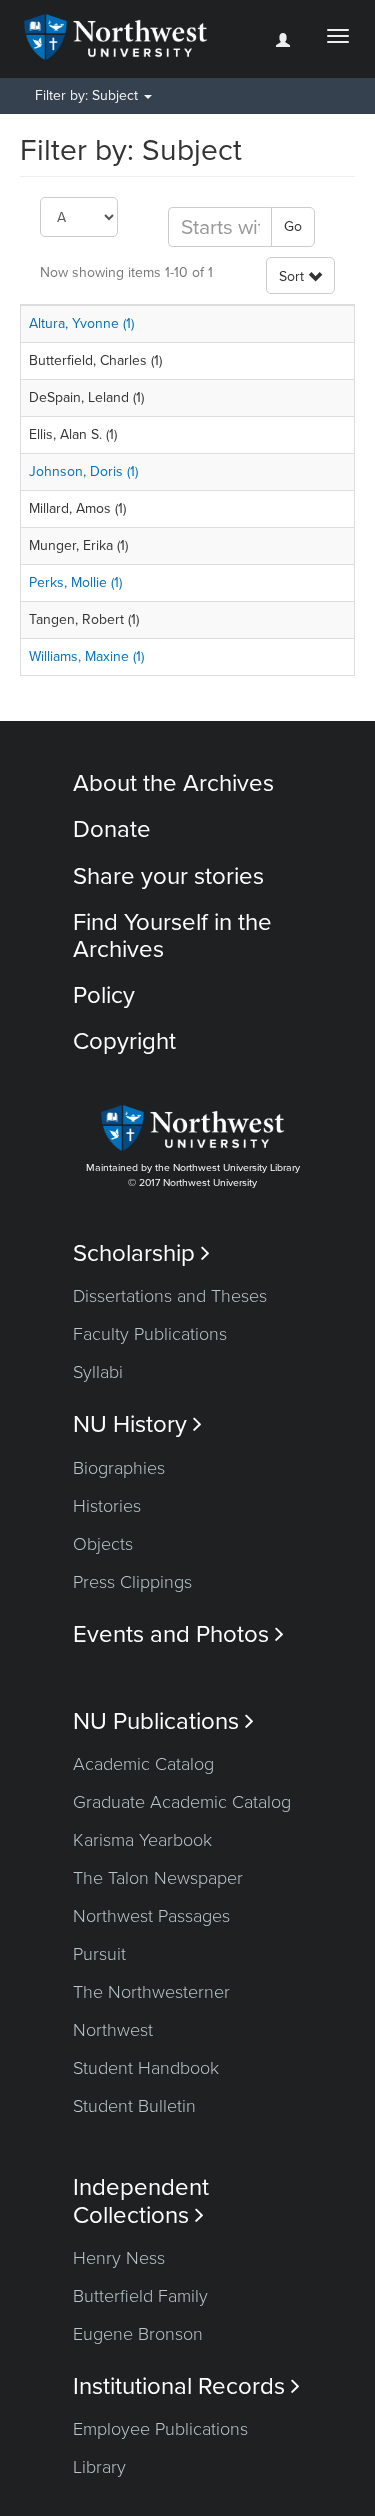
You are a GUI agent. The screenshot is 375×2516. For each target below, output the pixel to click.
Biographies (119, 1468)
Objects (103, 1544)
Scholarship (141, 1253)
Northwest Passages (151, 1916)
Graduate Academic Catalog (182, 1802)
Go (293, 226)
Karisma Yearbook (142, 1840)
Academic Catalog (143, 1764)
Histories (107, 1506)
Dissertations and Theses (170, 1296)
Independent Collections (141, 2201)
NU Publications (163, 1721)
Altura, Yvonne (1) (81, 323)
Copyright (124, 1041)
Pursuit (99, 1954)
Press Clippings (132, 1582)
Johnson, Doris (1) (83, 471)
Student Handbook (146, 2068)
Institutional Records (186, 2386)
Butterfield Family (140, 2296)
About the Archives (173, 783)
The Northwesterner (151, 1992)
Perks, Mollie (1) (75, 582)
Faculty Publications (150, 1334)
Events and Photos (178, 1634)
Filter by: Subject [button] (88, 95)
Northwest (113, 2030)
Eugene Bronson (138, 2334)
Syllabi (98, 1372)
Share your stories (168, 876)
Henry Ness (119, 2258)
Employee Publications (160, 2429)
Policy (104, 995)
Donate (112, 829)
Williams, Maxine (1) (86, 656)
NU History (137, 1424)
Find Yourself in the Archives (172, 935)
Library (99, 2467)
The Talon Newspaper (158, 1878)
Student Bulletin (134, 2106)
